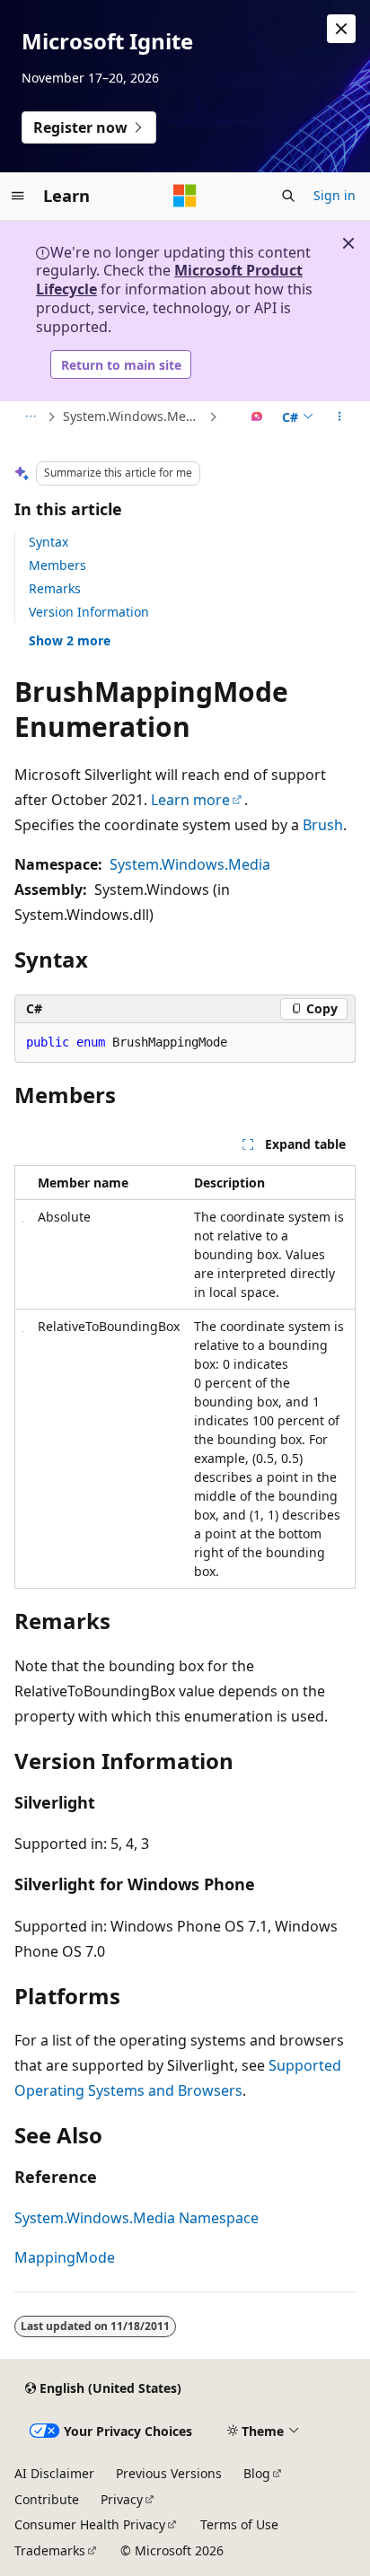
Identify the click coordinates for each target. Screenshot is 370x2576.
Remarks (55, 588)
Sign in (335, 195)
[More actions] (340, 417)
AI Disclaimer (54, 2473)
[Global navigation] (18, 196)
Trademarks (50, 2550)
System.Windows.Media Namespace (134, 416)
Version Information (89, 612)
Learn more (190, 800)
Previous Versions (169, 2473)
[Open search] (288, 196)
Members (57, 565)
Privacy (122, 2499)
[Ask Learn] (257, 417)
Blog (257, 2473)
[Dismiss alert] (341, 29)
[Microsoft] (185, 196)
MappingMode (65, 2257)
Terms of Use (239, 2524)
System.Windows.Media (190, 864)
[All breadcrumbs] (30, 417)
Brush (323, 825)
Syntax (48, 542)
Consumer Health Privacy (90, 2524)
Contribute (47, 2499)
